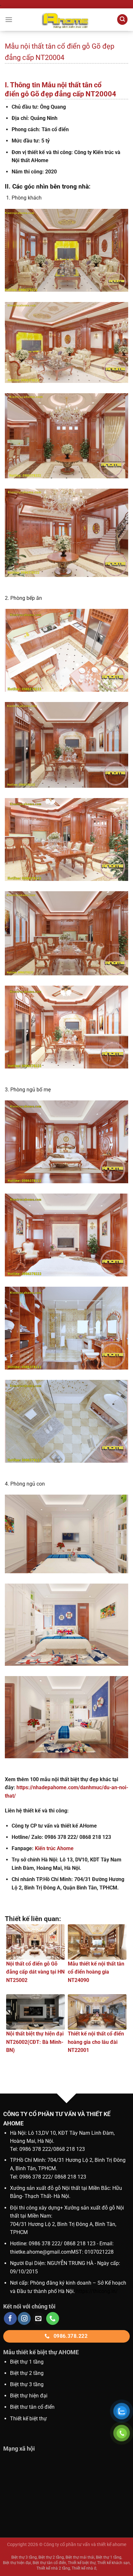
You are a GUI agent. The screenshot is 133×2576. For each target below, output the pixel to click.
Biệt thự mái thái (80, 2557)
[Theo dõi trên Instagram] (24, 2318)
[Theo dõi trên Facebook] (10, 2318)
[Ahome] (66, 20)
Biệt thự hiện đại (29, 2396)
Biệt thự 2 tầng (27, 2373)
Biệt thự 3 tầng (27, 2384)
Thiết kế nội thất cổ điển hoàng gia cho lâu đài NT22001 (96, 2042)
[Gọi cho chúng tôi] (53, 2318)
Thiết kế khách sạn (113, 2563)
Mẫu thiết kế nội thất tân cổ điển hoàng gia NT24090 (96, 1972)
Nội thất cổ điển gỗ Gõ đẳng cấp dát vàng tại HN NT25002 (35, 1972)
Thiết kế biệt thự (28, 2419)
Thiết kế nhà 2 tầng (53, 2568)
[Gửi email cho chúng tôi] (38, 2318)
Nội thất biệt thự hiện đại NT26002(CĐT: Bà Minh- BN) (35, 2042)
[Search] (122, 20)
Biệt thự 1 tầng (27, 2362)
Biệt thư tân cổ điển (32, 2407)
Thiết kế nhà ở (84, 2568)
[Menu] (9, 20)
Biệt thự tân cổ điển (49, 2563)
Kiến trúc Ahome (54, 1848)
